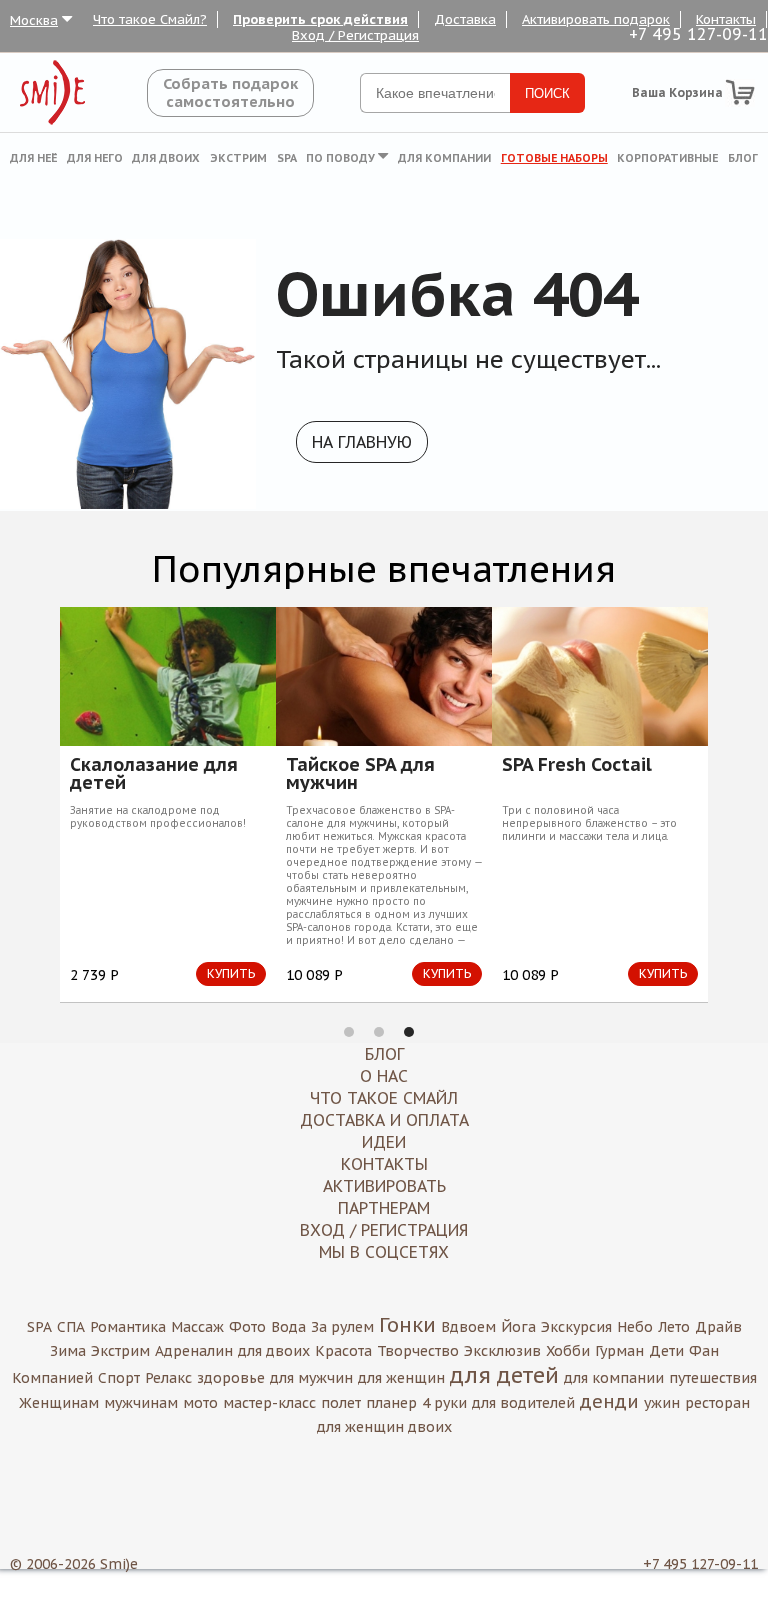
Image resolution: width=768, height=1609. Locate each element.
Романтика (128, 1327)
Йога (518, 1327)
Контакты (726, 19)
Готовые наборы (554, 158)
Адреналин (194, 1351)
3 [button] (409, 1032)
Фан (704, 1351)
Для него (95, 158)
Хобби (568, 1351)
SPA (287, 158)
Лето (674, 1327)
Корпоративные (667, 158)
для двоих (274, 1351)
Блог (743, 158)
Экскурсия (576, 1327)
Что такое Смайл (384, 1098)
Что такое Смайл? (150, 19)
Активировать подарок (596, 19)
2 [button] (379, 1032)
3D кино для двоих (263, 766)
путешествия (713, 1378)
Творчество (418, 1351)
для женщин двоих (384, 1427)
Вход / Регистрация (355, 35)
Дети (666, 1351)
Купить (123, 973)
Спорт (119, 1378)
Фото (247, 1327)
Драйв (718, 1327)
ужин (662, 1403)
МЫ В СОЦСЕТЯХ (384, 1252)
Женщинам (59, 1403)
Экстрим (238, 158)
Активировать (384, 1186)
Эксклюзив (502, 1351)
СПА (71, 1327)
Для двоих (166, 158)
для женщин (401, 1378)
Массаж (197, 1327)
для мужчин (311, 1378)
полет (341, 1403)
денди (609, 1401)
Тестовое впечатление (453, 774)
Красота (343, 1351)
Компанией (52, 1378)
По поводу (342, 158)
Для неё (33, 158)
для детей (504, 1375)
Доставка (465, 19)
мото (200, 1403)
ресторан (717, 1403)
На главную (362, 442)
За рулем (342, 1327)
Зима (68, 1351)
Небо (635, 1327)
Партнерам (384, 1208)
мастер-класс (269, 1403)
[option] (276, 804)
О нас (384, 1076)
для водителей (523, 1403)
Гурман (619, 1351)
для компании (614, 1378)
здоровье (231, 1378)
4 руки (444, 1403)
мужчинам (141, 1403)
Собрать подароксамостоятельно (230, 92)
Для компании (444, 158)
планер (391, 1403)
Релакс (168, 1378)
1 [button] (349, 1032)
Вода (288, 1327)
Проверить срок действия (320, 19)
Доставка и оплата (384, 1120)
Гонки (407, 1325)
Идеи (384, 1142)
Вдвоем (468, 1327)
